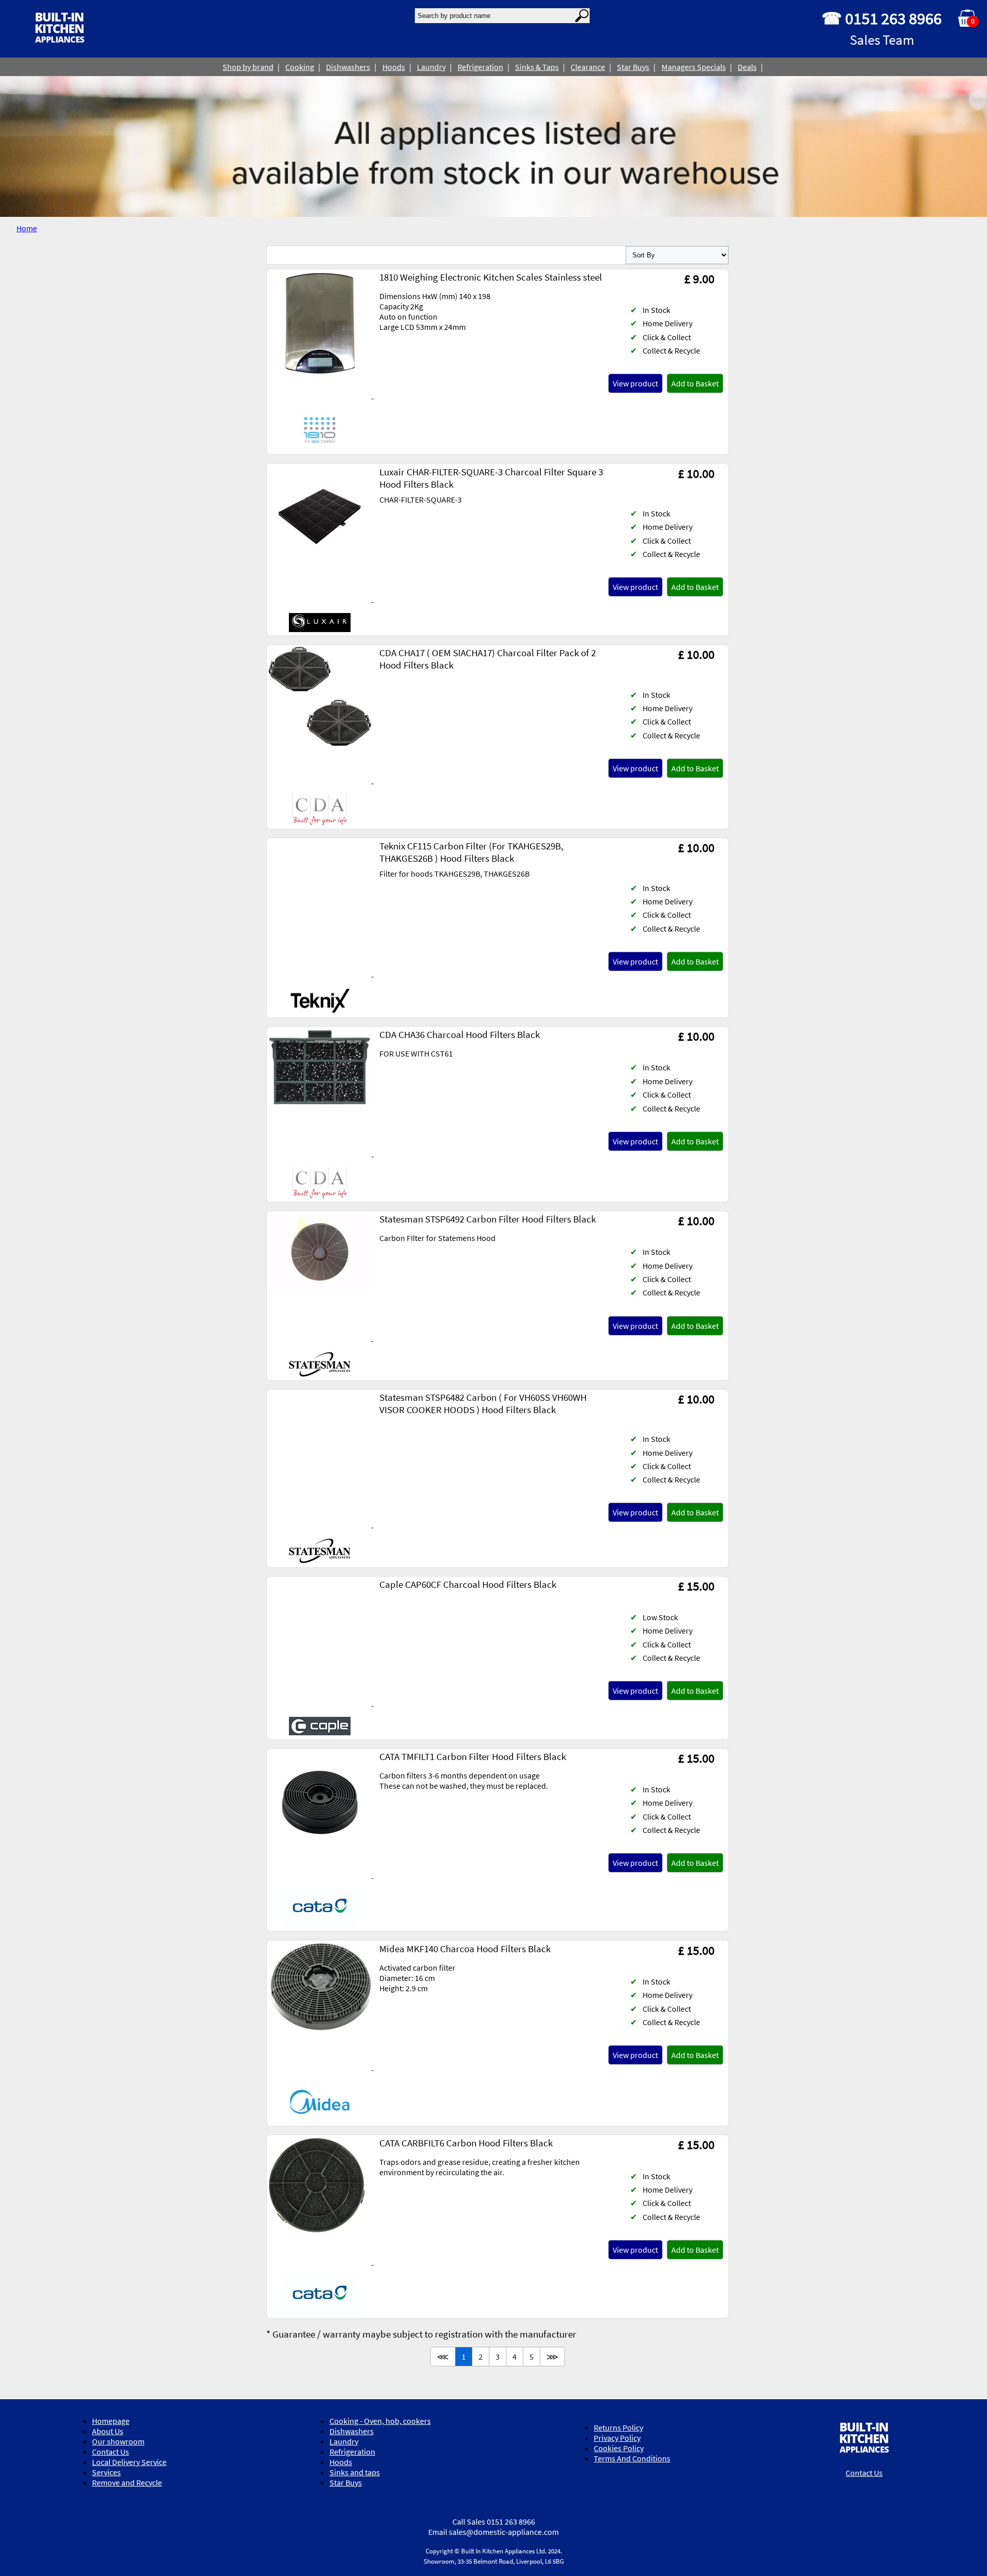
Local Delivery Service (129, 2462)
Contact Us (111, 2452)
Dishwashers (348, 67)
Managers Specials (694, 67)
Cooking (300, 67)
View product (635, 383)
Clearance (588, 67)
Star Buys (633, 67)
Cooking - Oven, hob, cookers (380, 2421)
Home (27, 228)
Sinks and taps (355, 2472)
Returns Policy (618, 2427)
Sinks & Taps (537, 67)
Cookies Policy (619, 2448)
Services (106, 2472)
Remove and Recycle (127, 2482)
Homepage (111, 2421)
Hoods (394, 67)
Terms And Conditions (632, 2458)
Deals (747, 67)
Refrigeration (480, 67)
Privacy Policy (617, 2438)
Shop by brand (248, 67)
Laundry (431, 67)
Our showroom (118, 2441)
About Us (108, 2431)
